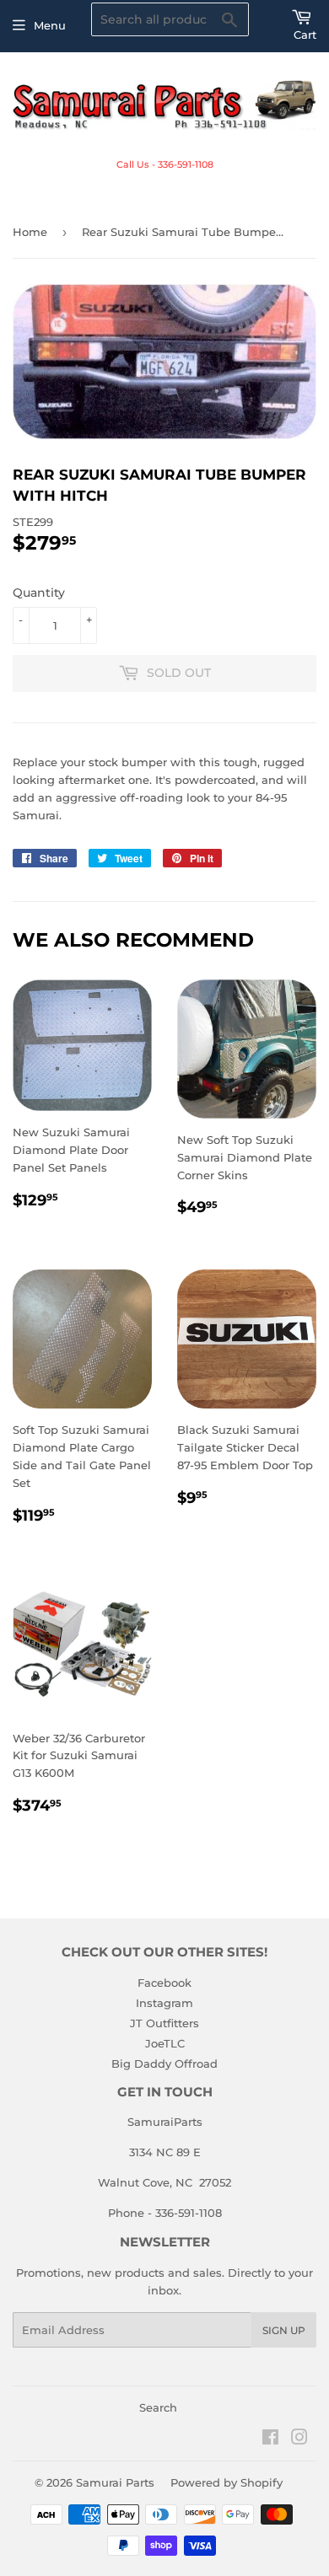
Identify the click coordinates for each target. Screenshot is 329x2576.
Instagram (164, 2003)
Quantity (39, 593)
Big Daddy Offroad (164, 2063)
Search (158, 2407)
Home (30, 232)
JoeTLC (165, 2043)
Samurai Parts (115, 2482)
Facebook (164, 1983)
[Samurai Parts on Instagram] (299, 2439)
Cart (305, 35)
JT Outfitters (164, 2023)
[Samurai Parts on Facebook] (270, 2439)
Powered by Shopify (227, 2482)
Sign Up (284, 2330)
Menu (50, 25)
